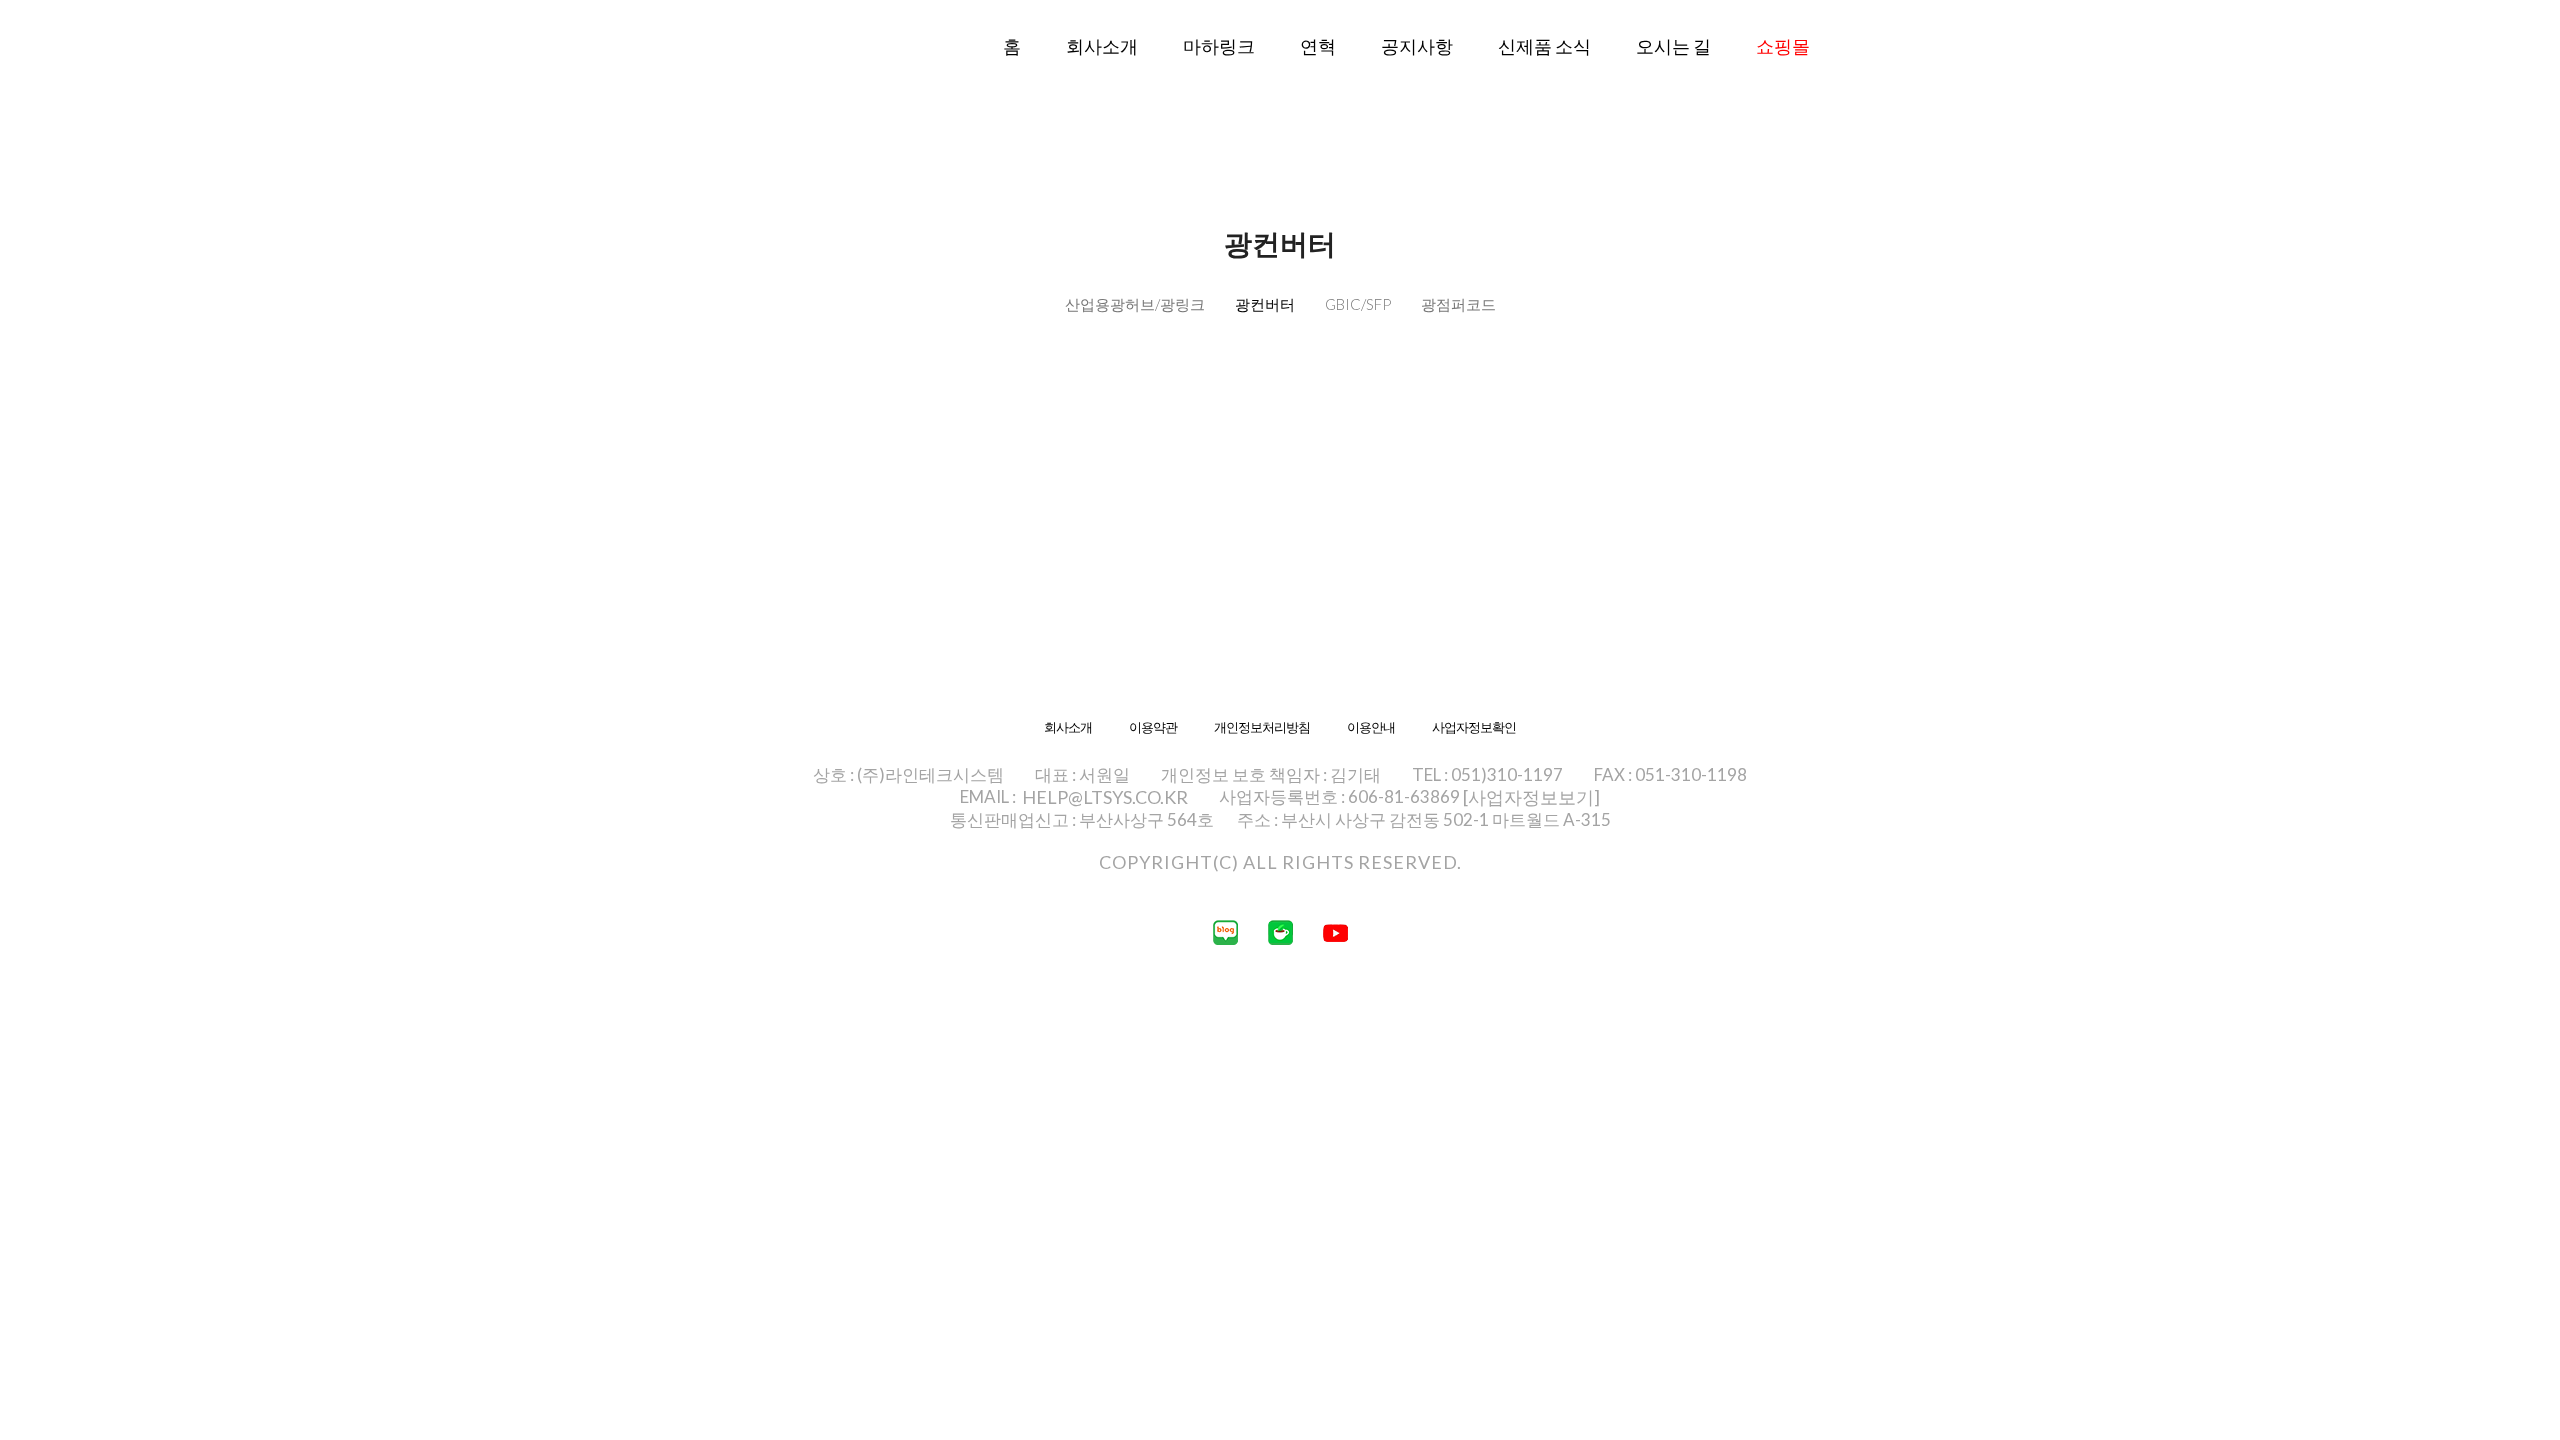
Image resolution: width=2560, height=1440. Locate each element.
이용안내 (1371, 727)
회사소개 (1102, 46)
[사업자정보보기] (1531, 797)
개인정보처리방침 (1262, 727)
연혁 (1318, 46)
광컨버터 (1265, 304)
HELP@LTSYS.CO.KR (1105, 797)
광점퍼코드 (1458, 304)
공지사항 (1417, 46)
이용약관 (1153, 727)
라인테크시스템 (780, 78)
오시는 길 (1673, 46)
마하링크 (1219, 46)
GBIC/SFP (1358, 304)
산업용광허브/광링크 (1135, 304)
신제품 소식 (1544, 46)
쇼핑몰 (1783, 46)
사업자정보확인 (1474, 727)
